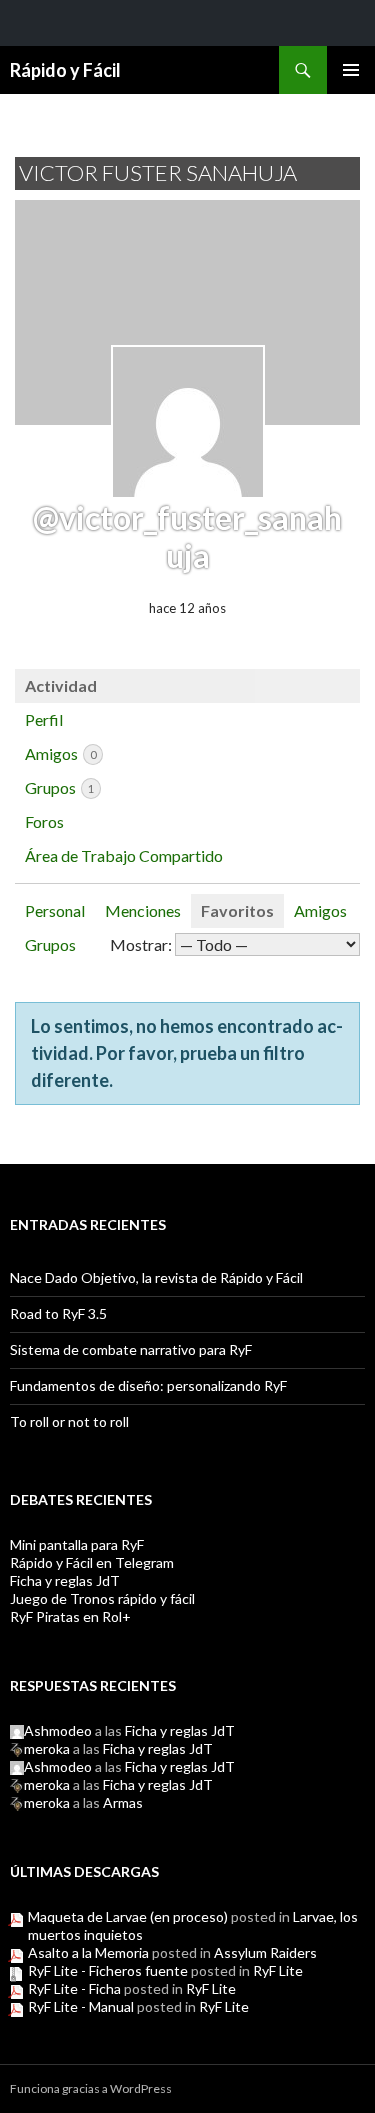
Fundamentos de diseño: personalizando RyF (148, 1385)
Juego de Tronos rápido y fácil (102, 1598)
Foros (44, 821)
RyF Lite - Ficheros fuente (108, 1970)
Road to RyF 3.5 (58, 1313)
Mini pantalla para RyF (77, 1544)
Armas (123, 1802)
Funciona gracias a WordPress (91, 2088)
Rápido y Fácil (65, 70)
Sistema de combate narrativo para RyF (131, 1349)
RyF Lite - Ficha (74, 1988)
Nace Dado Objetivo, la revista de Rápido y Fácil (156, 1277)
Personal (55, 910)
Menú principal (351, 70)
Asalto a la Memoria (88, 1952)
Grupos (59, 787)
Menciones (143, 910)
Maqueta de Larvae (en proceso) (128, 1916)
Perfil (44, 719)
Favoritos (237, 910)
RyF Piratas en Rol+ (70, 1616)
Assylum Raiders (265, 1952)
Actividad (61, 685)
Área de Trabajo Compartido (124, 855)
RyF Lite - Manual (81, 2006)
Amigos (60, 753)
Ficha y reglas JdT (65, 1580)
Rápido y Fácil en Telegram (92, 1562)
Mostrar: (141, 944)
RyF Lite (278, 1970)
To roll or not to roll (69, 1421)
